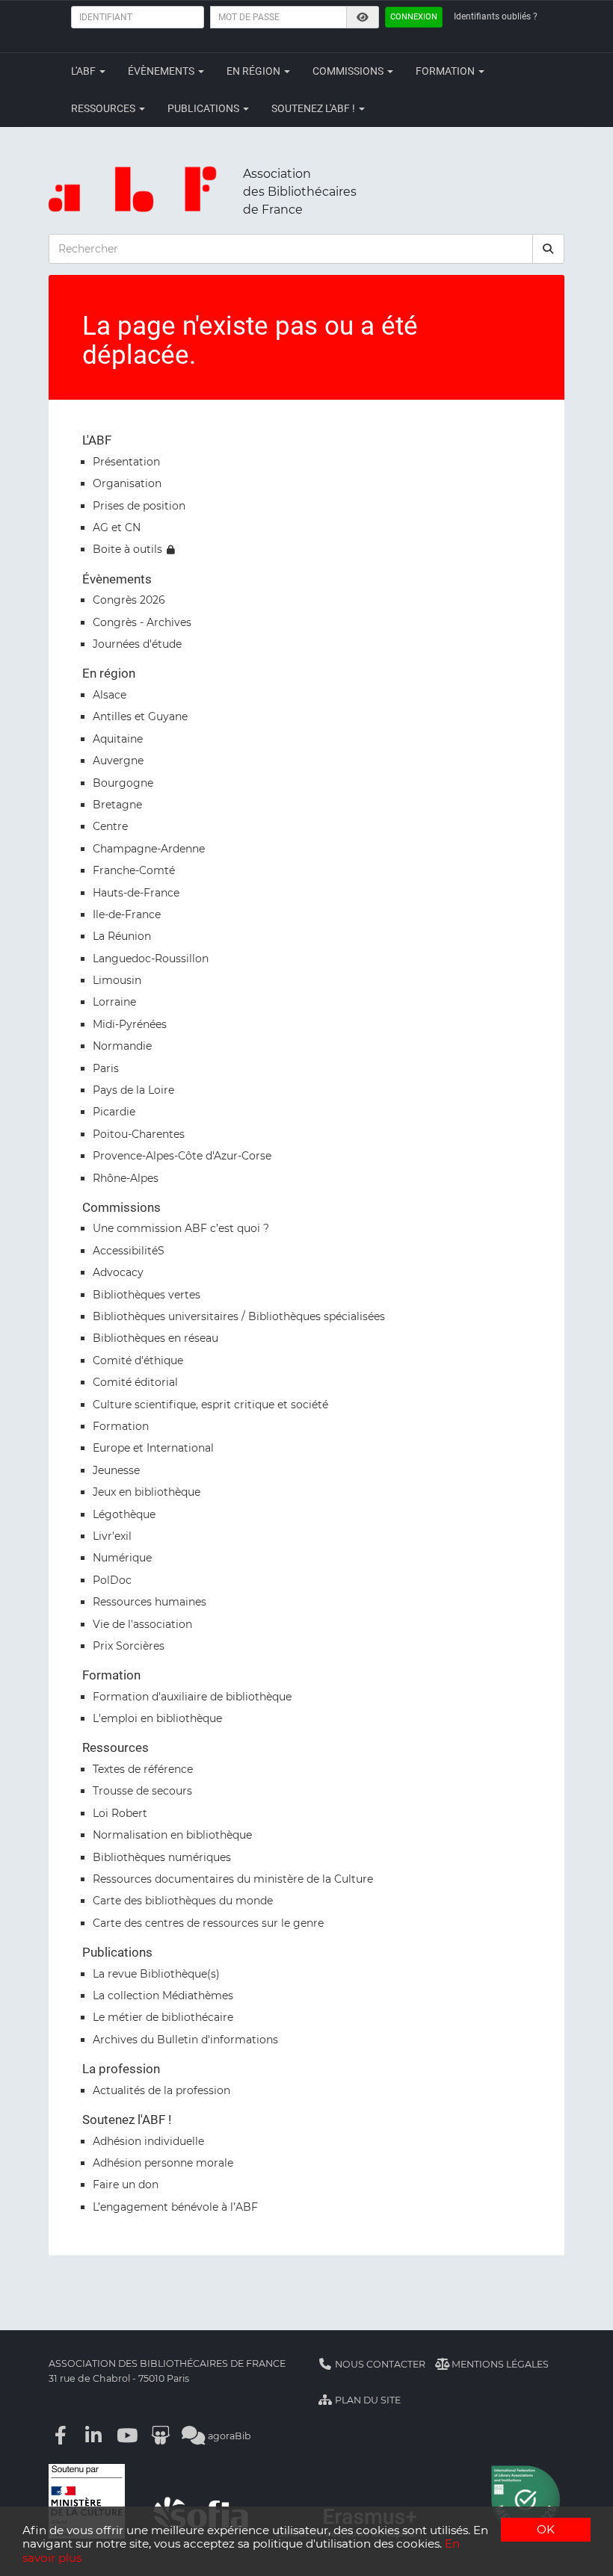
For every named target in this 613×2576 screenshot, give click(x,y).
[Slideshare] (161, 2436)
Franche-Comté (134, 870)
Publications (204, 108)
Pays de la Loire (133, 1090)
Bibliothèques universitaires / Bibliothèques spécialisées (239, 1316)
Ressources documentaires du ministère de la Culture (233, 1879)
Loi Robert (120, 1813)
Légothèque (124, 1514)
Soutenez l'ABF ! (314, 108)
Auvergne (118, 761)
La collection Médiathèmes (163, 1996)
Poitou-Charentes (139, 1134)
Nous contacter (379, 2364)
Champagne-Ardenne (149, 849)
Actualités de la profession (161, 2090)
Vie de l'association (142, 1624)
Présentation (126, 462)
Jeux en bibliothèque (147, 1492)
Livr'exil (112, 1536)
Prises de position (139, 506)
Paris (106, 1068)
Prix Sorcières (129, 1646)
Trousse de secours (142, 1791)
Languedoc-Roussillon (151, 959)
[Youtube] (127, 2436)
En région (255, 71)
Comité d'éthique (138, 1360)
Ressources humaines (150, 1602)
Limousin (117, 980)
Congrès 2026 (129, 600)
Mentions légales (499, 2364)
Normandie (122, 1046)
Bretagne (117, 805)
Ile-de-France (127, 914)
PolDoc (112, 1580)
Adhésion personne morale (163, 2163)
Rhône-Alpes (126, 1178)
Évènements (162, 71)
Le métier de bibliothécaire (163, 2017)
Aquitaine (118, 739)
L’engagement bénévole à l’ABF (175, 2207)
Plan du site (367, 2400)
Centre (110, 826)
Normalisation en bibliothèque (172, 1835)
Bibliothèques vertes (147, 1295)
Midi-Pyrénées (130, 1024)
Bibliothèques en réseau (155, 1338)
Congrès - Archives (142, 622)
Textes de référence (143, 1769)
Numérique (122, 1558)
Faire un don (126, 2185)
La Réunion (122, 936)
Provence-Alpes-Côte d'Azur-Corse (182, 1156)
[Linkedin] (94, 2436)
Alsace (110, 695)
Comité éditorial (135, 1382)
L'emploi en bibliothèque (157, 1718)
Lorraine (114, 1002)
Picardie (114, 1112)
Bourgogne (123, 783)
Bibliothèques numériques (162, 1857)
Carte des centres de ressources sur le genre (208, 1923)
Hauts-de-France (136, 893)
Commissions (349, 71)
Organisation (127, 483)
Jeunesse (116, 1470)
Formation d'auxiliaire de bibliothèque (192, 1697)
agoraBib (228, 2436)
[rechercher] (549, 249)
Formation (446, 71)
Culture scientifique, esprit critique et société (210, 1405)
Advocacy (118, 1272)
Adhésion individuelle (148, 2141)
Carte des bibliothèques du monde (183, 1901)
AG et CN (117, 527)
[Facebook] (61, 2436)
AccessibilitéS (129, 1251)
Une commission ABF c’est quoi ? (181, 1228)
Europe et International (153, 1448)
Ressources (104, 108)
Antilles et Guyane (140, 716)
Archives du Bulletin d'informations (185, 2040)
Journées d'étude (137, 644)
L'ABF (84, 71)
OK (546, 2529)
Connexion (414, 17)
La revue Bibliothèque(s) (156, 1974)
